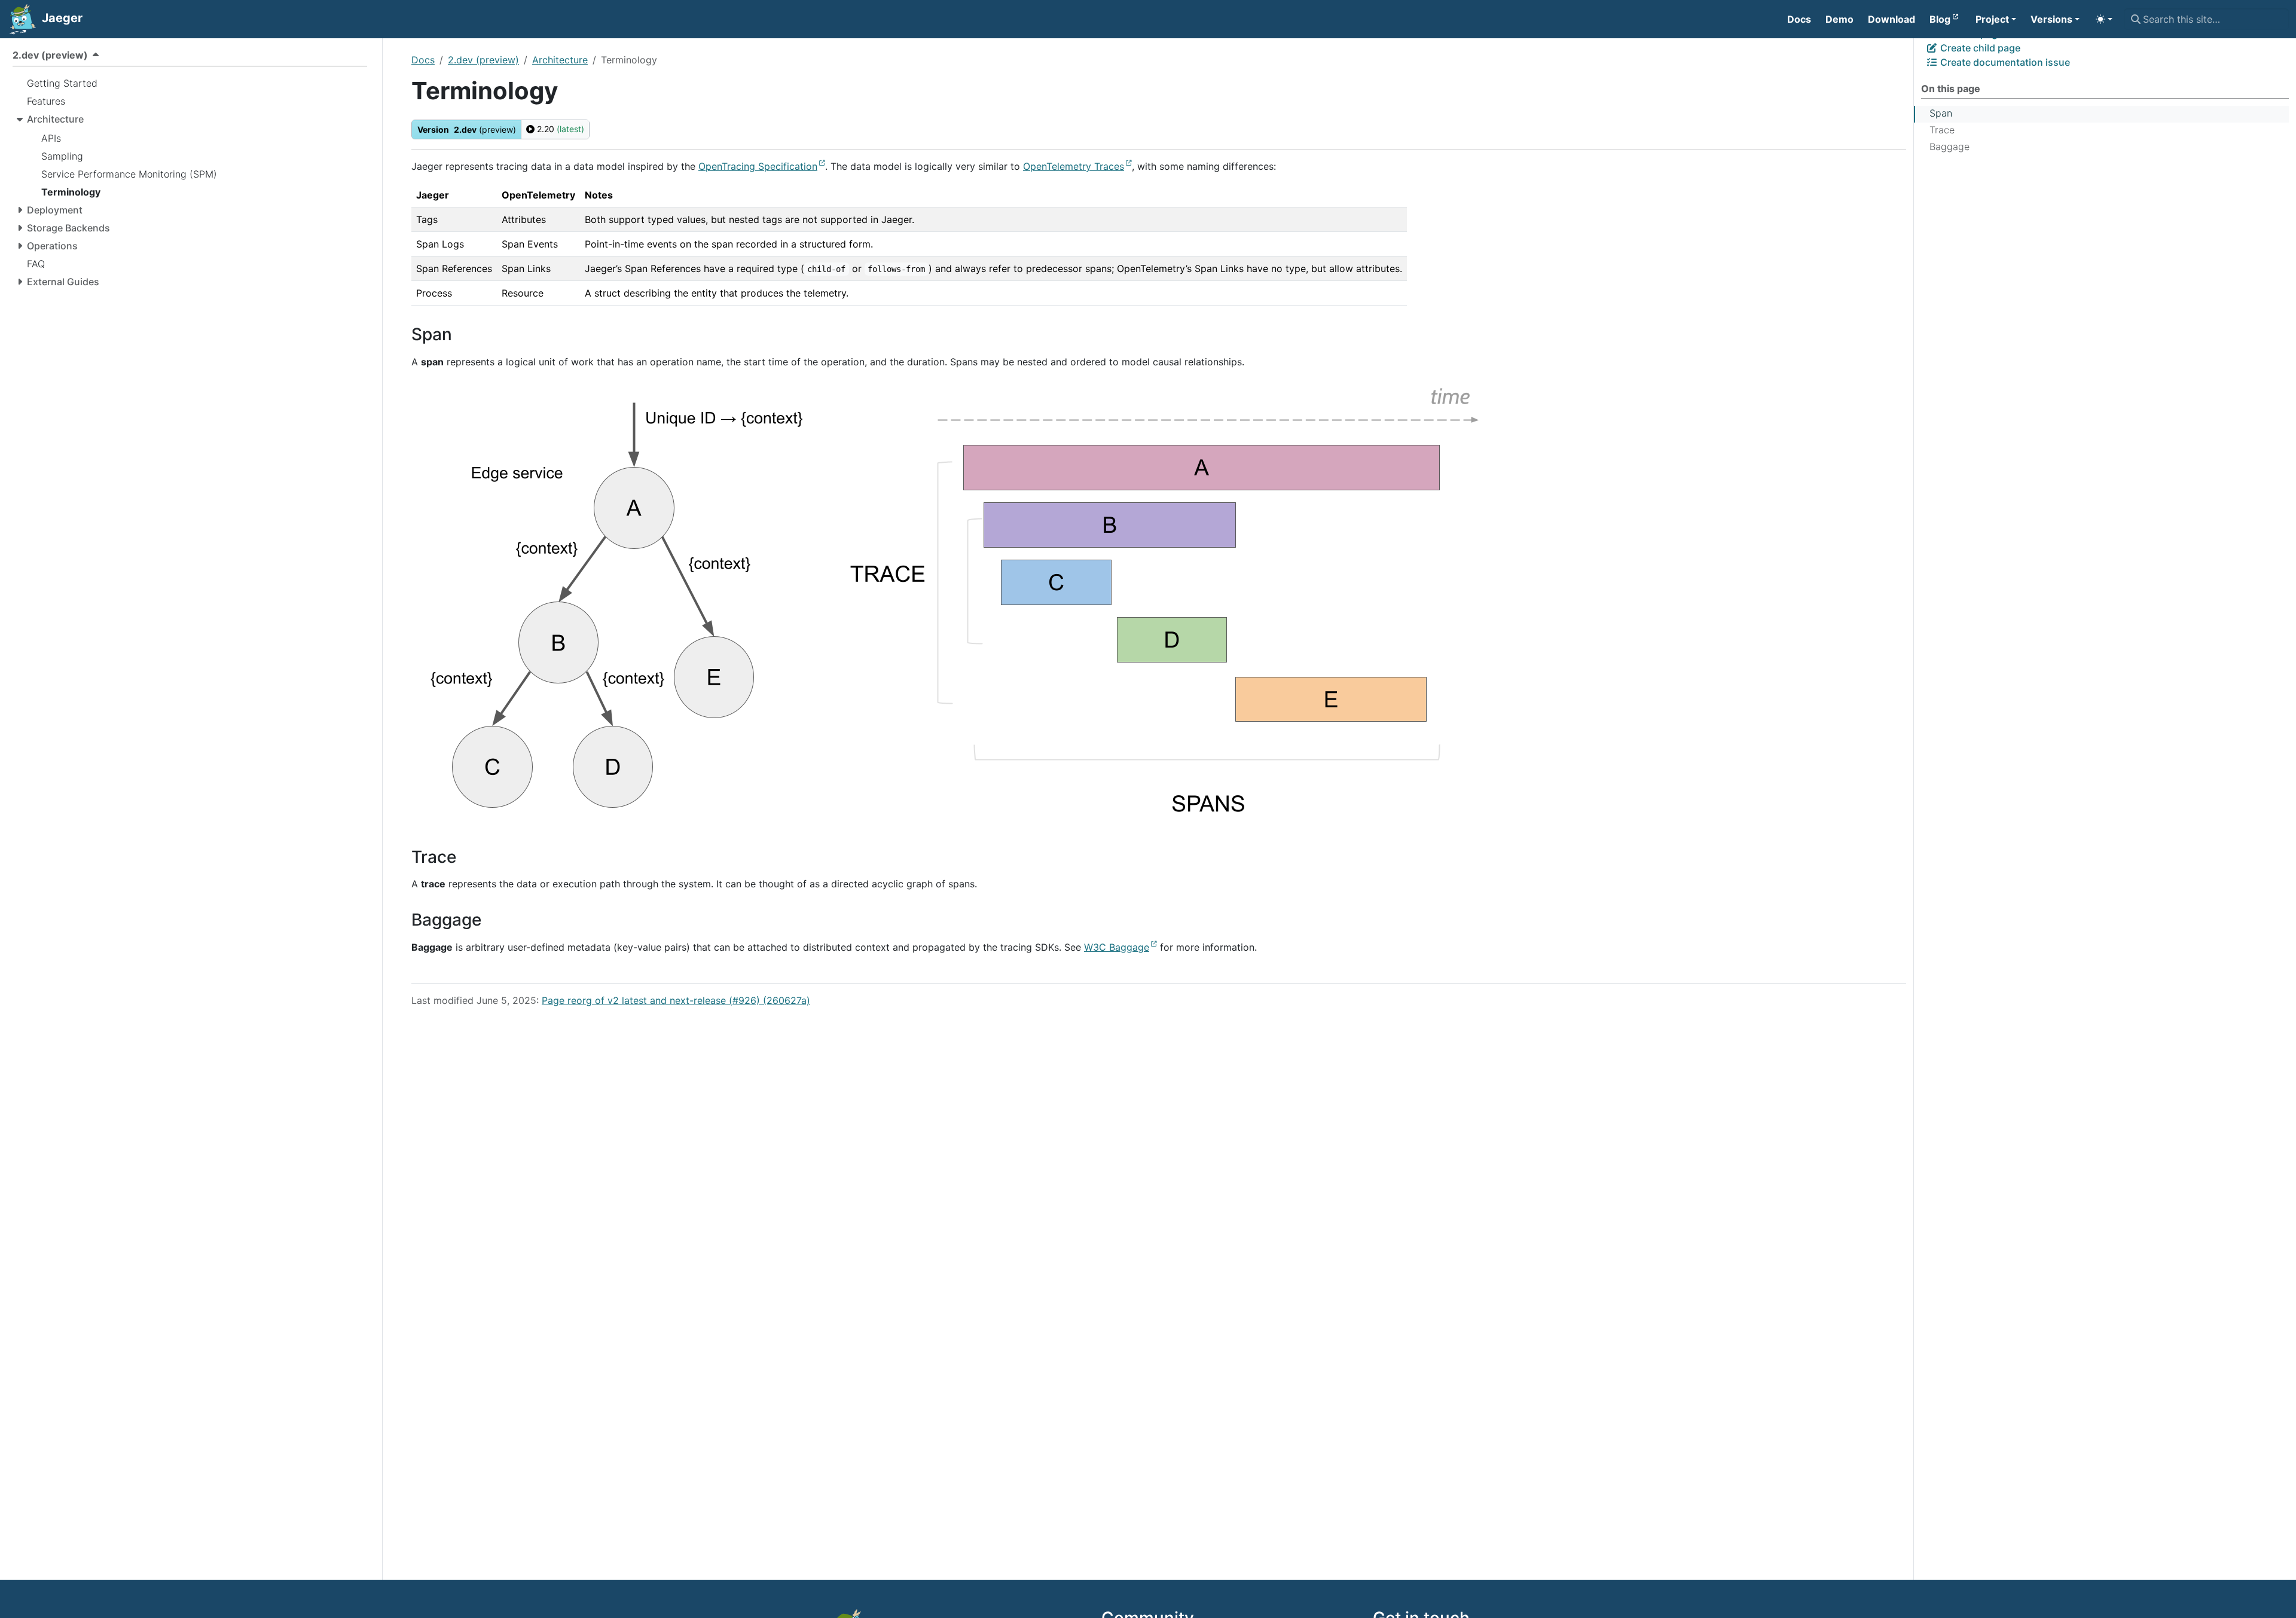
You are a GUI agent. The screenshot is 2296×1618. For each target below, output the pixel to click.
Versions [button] (2051, 19)
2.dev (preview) (483, 60)
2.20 (559, 129)
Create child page (1979, 48)
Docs (423, 60)
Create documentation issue (2004, 62)
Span (1941, 113)
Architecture (560, 60)
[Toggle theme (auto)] (2104, 19)
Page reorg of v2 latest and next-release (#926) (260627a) (676, 1000)
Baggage (1950, 146)
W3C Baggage (1117, 947)
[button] (1996, 19)
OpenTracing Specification (758, 166)
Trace (1942, 130)
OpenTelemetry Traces (1074, 166)
